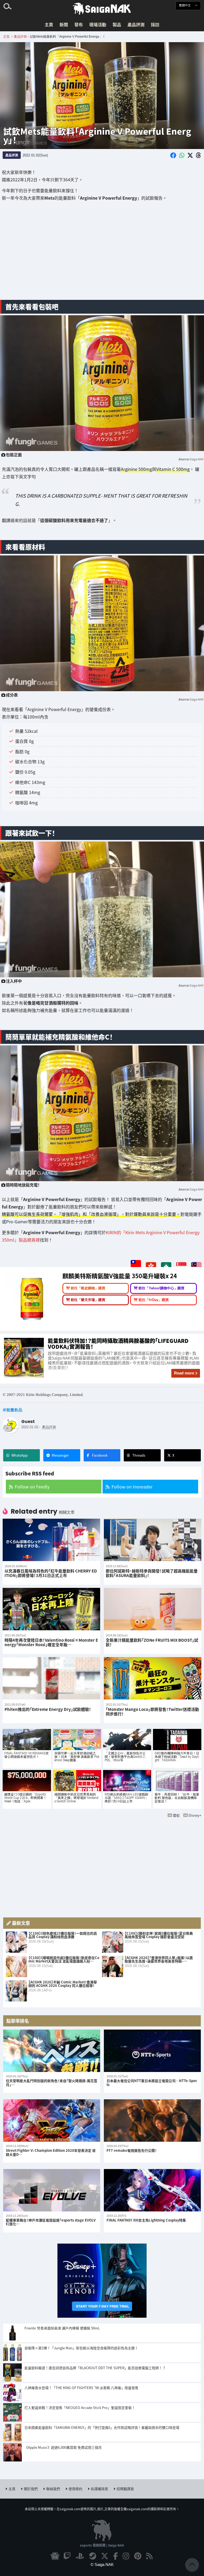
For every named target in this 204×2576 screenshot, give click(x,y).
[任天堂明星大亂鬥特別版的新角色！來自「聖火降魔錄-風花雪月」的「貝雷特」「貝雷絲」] (52, 2051)
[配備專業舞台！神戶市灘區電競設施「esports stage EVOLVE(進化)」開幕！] (52, 2190)
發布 (79, 24)
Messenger (60, 1455)
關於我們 (31, 2489)
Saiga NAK (102, 9)
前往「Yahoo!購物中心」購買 (161, 1288)
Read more (184, 1373)
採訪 (155, 24)
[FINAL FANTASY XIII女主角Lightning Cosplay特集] (152, 2190)
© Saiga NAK (102, 2564)
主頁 (49, 24)
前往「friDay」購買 (154, 1300)
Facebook (100, 1455)
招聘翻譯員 (125, 2489)
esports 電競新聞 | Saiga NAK (102, 2545)
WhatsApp (20, 1455)
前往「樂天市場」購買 (88, 1300)
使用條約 (75, 2489)
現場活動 (98, 24)
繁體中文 (185, 5)
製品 (117, 24)
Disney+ (195, 1815)
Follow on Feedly (32, 1487)
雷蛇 (176, 1815)
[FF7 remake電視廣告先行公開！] (152, 2121)
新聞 (64, 24)
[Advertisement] (102, 254)
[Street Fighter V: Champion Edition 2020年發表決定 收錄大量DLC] (52, 2121)
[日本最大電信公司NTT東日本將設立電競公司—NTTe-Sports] (152, 2051)
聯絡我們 (53, 2489)
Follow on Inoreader (132, 1487)
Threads (139, 1455)
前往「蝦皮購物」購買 (88, 1288)
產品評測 (136, 24)
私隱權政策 (99, 2489)
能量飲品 (14, 1410)
